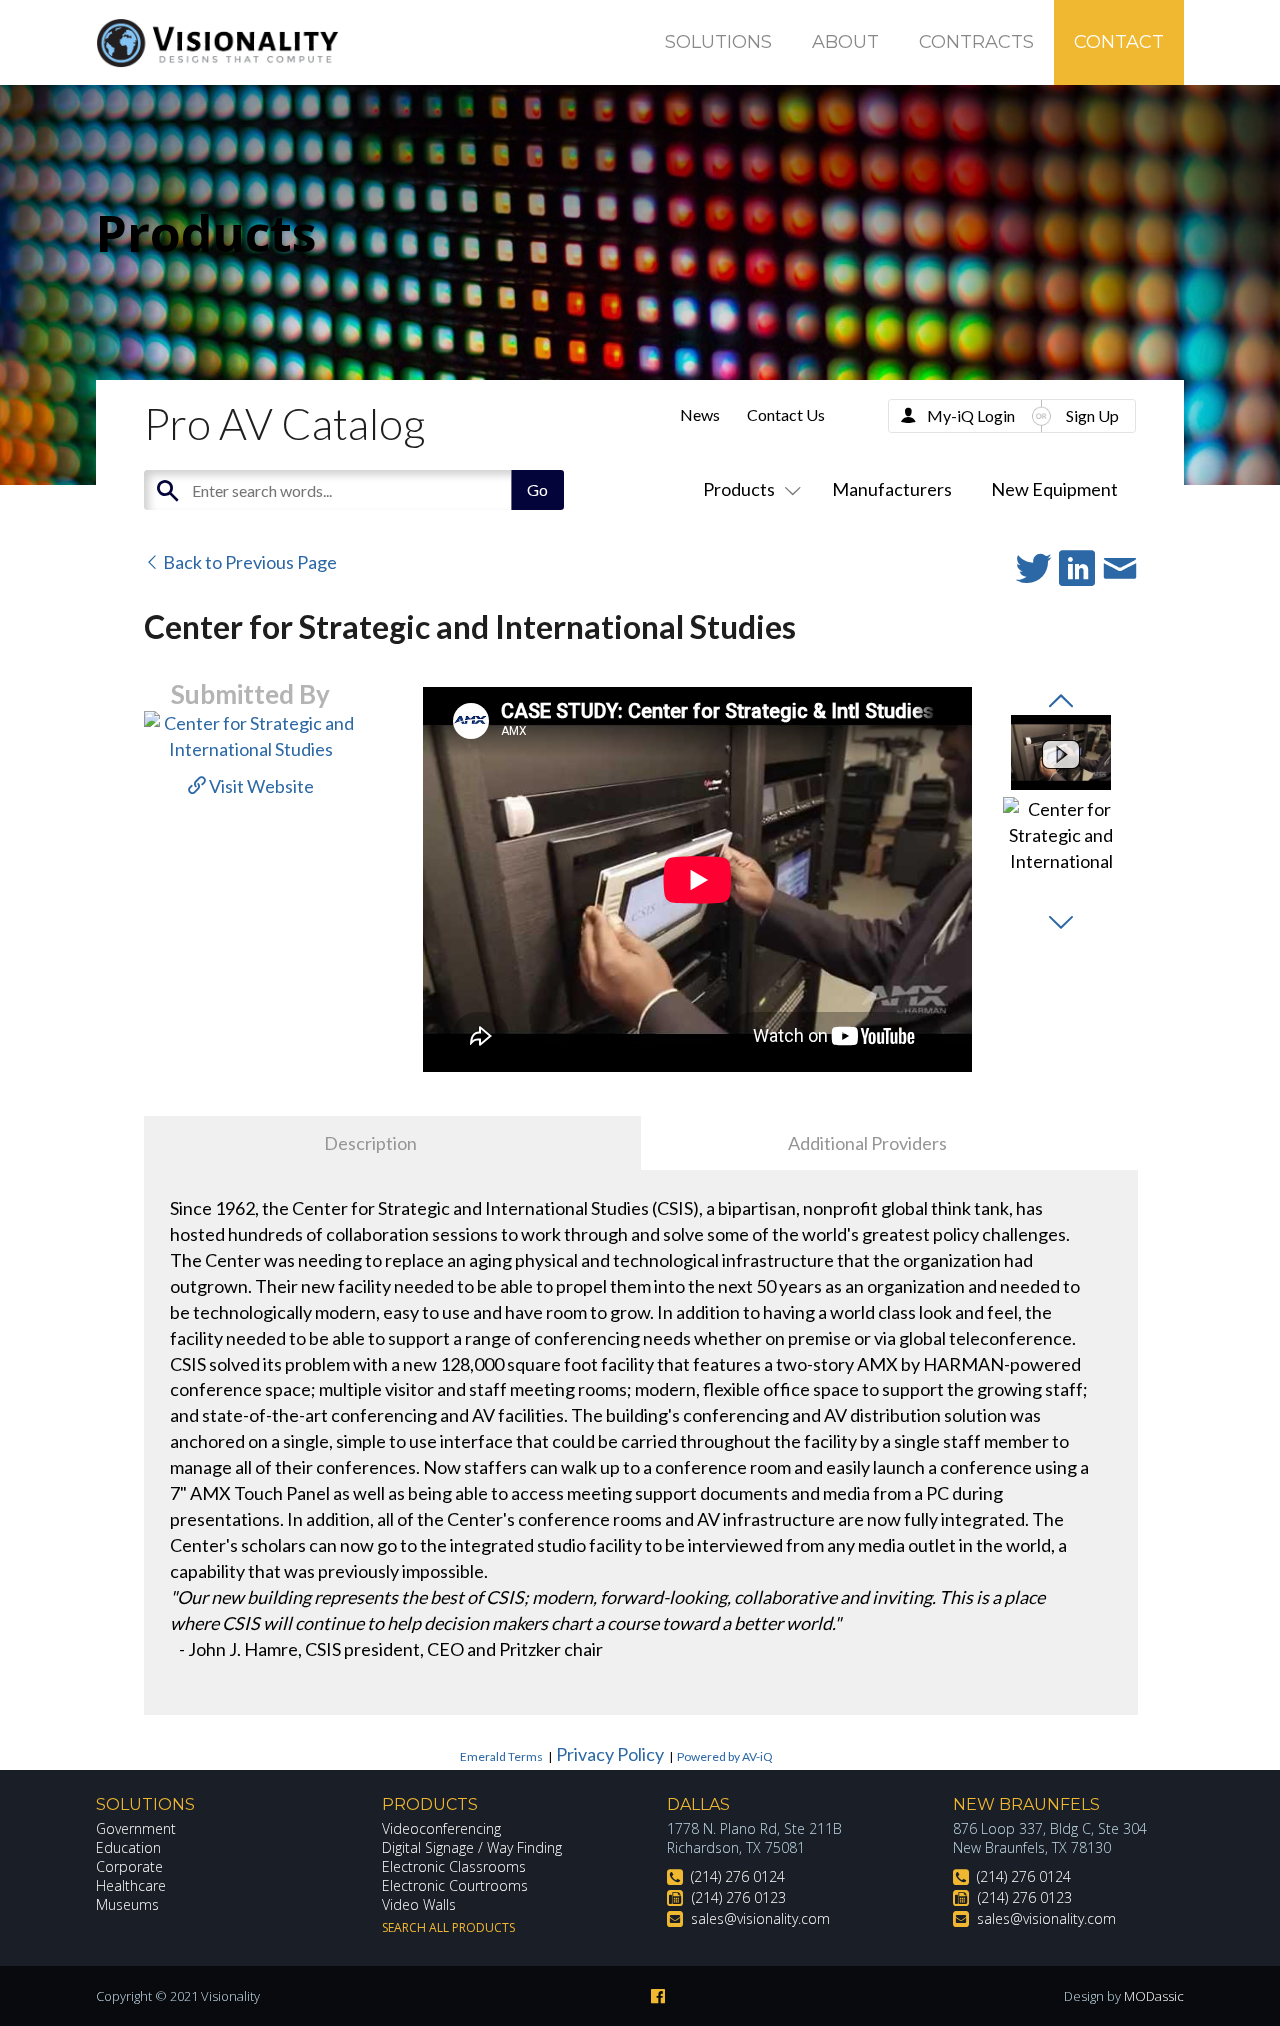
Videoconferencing (441, 1828)
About (845, 42)
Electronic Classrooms (454, 1866)
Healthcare (131, 1885)
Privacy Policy (610, 1754)
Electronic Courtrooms (455, 1885)
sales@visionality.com (760, 1918)
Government (136, 1828)
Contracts (976, 42)
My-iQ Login (971, 415)
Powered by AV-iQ (725, 1756)
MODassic (1154, 1996)
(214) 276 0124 (738, 1876)
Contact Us (786, 414)
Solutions (718, 42)
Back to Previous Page (248, 562)
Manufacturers (892, 489)
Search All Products (448, 1927)
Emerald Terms (501, 1756)
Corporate (129, 1866)
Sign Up (1092, 415)
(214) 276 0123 (739, 1897)
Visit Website (260, 786)
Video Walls (419, 1904)
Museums (127, 1904)
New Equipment (1054, 489)
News (700, 414)
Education (128, 1847)
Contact (1119, 42)
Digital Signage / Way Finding (472, 1847)
